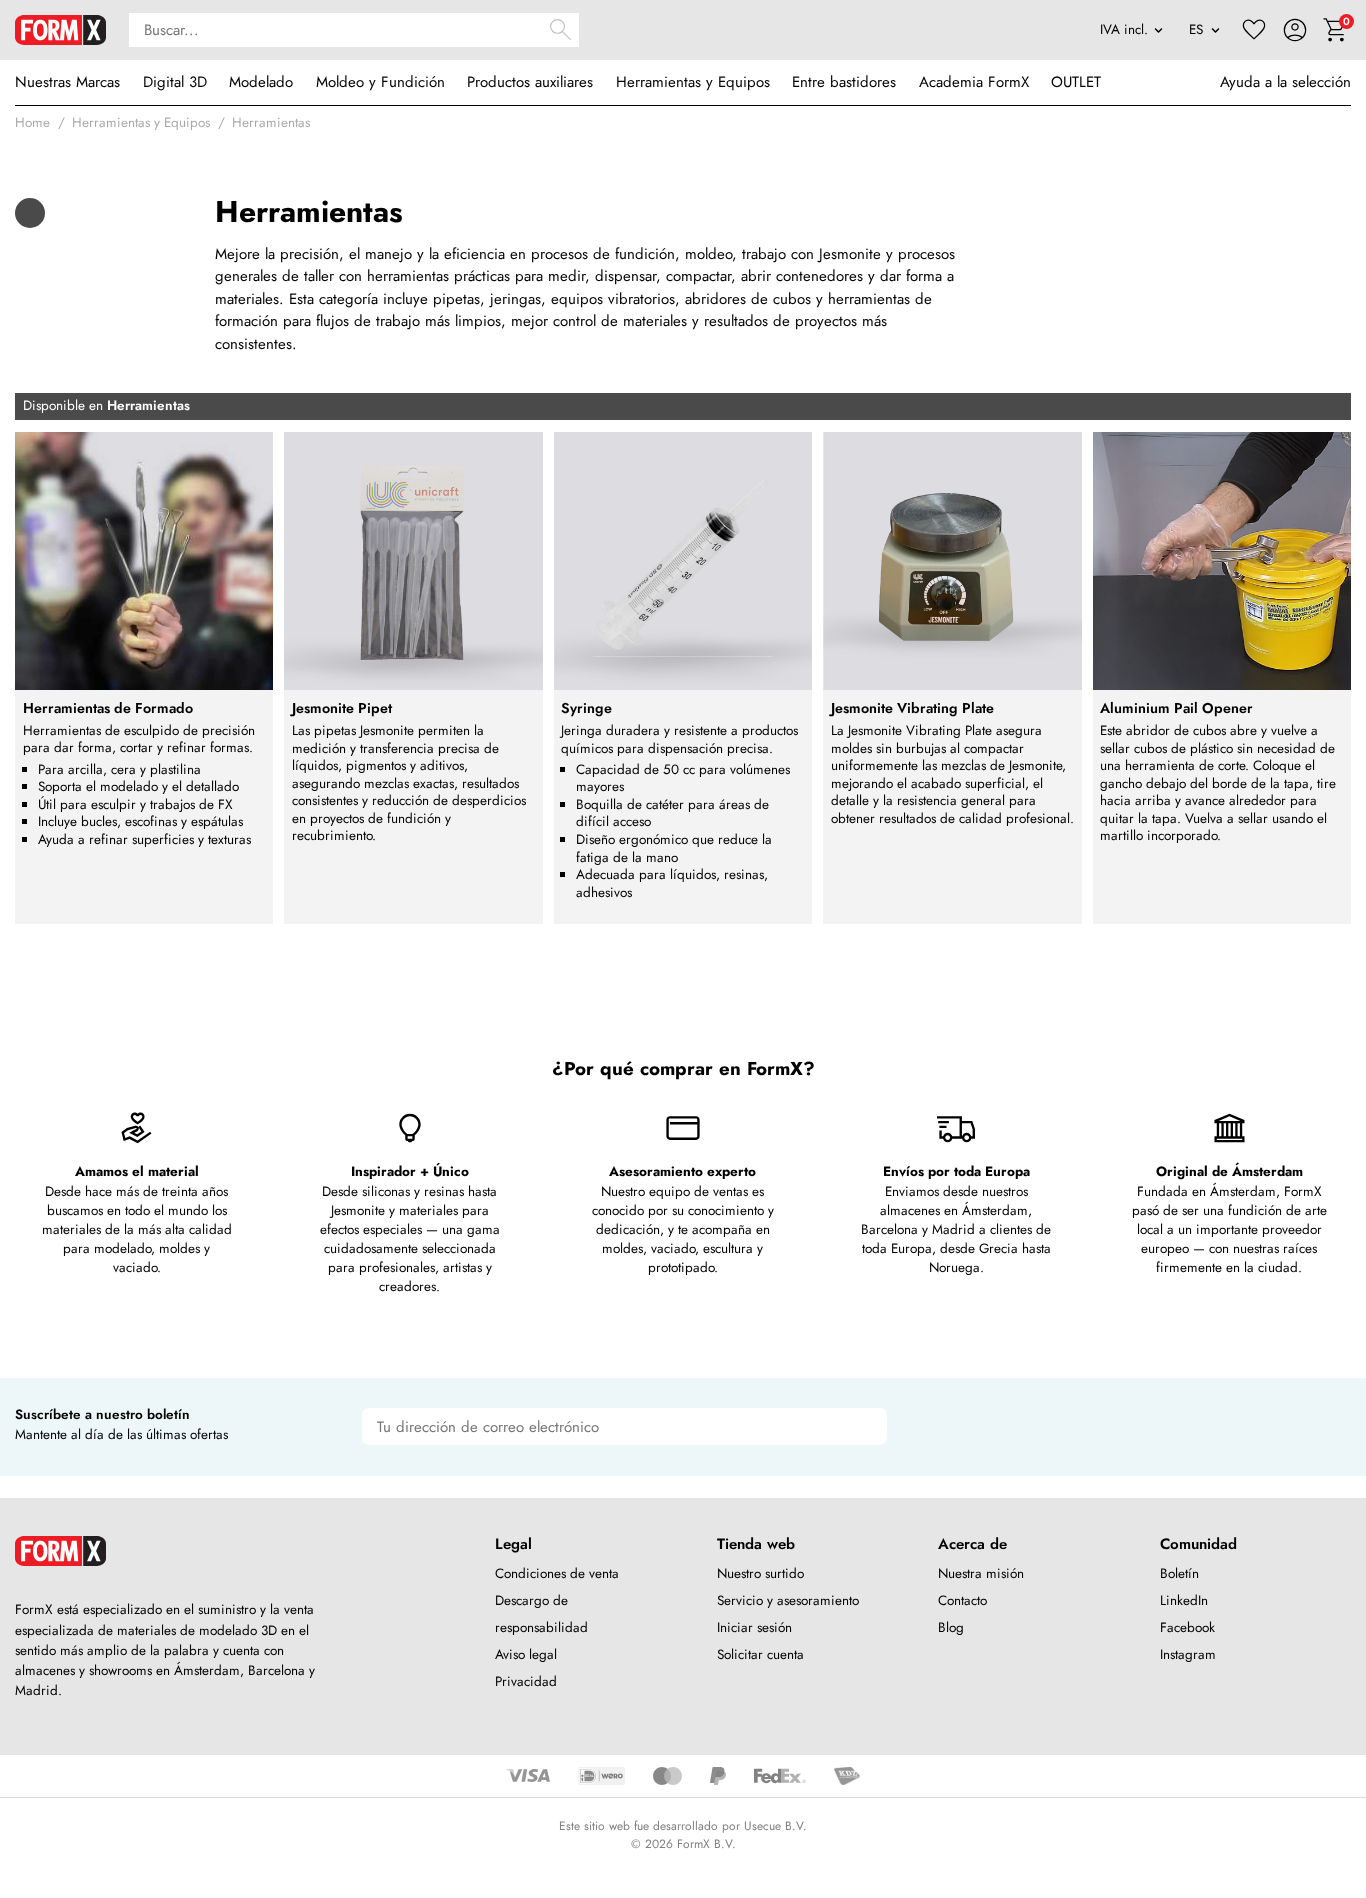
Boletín (1179, 1573)
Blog (951, 1627)
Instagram (1188, 1654)
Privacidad (526, 1681)
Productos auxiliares (530, 82)
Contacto (962, 1600)
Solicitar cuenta (760, 1654)
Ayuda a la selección (1285, 82)
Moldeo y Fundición (380, 82)
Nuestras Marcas (67, 82)
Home (32, 122)
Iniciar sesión (754, 1627)
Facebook (1187, 1627)
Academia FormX (974, 82)
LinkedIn (1184, 1600)
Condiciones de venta (557, 1573)
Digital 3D (175, 82)
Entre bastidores (844, 82)
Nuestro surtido (760, 1573)
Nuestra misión (981, 1573)
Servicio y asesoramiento (788, 1600)
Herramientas (271, 122)
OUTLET (1076, 82)
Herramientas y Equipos (693, 82)
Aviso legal (526, 1654)
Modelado (261, 82)
